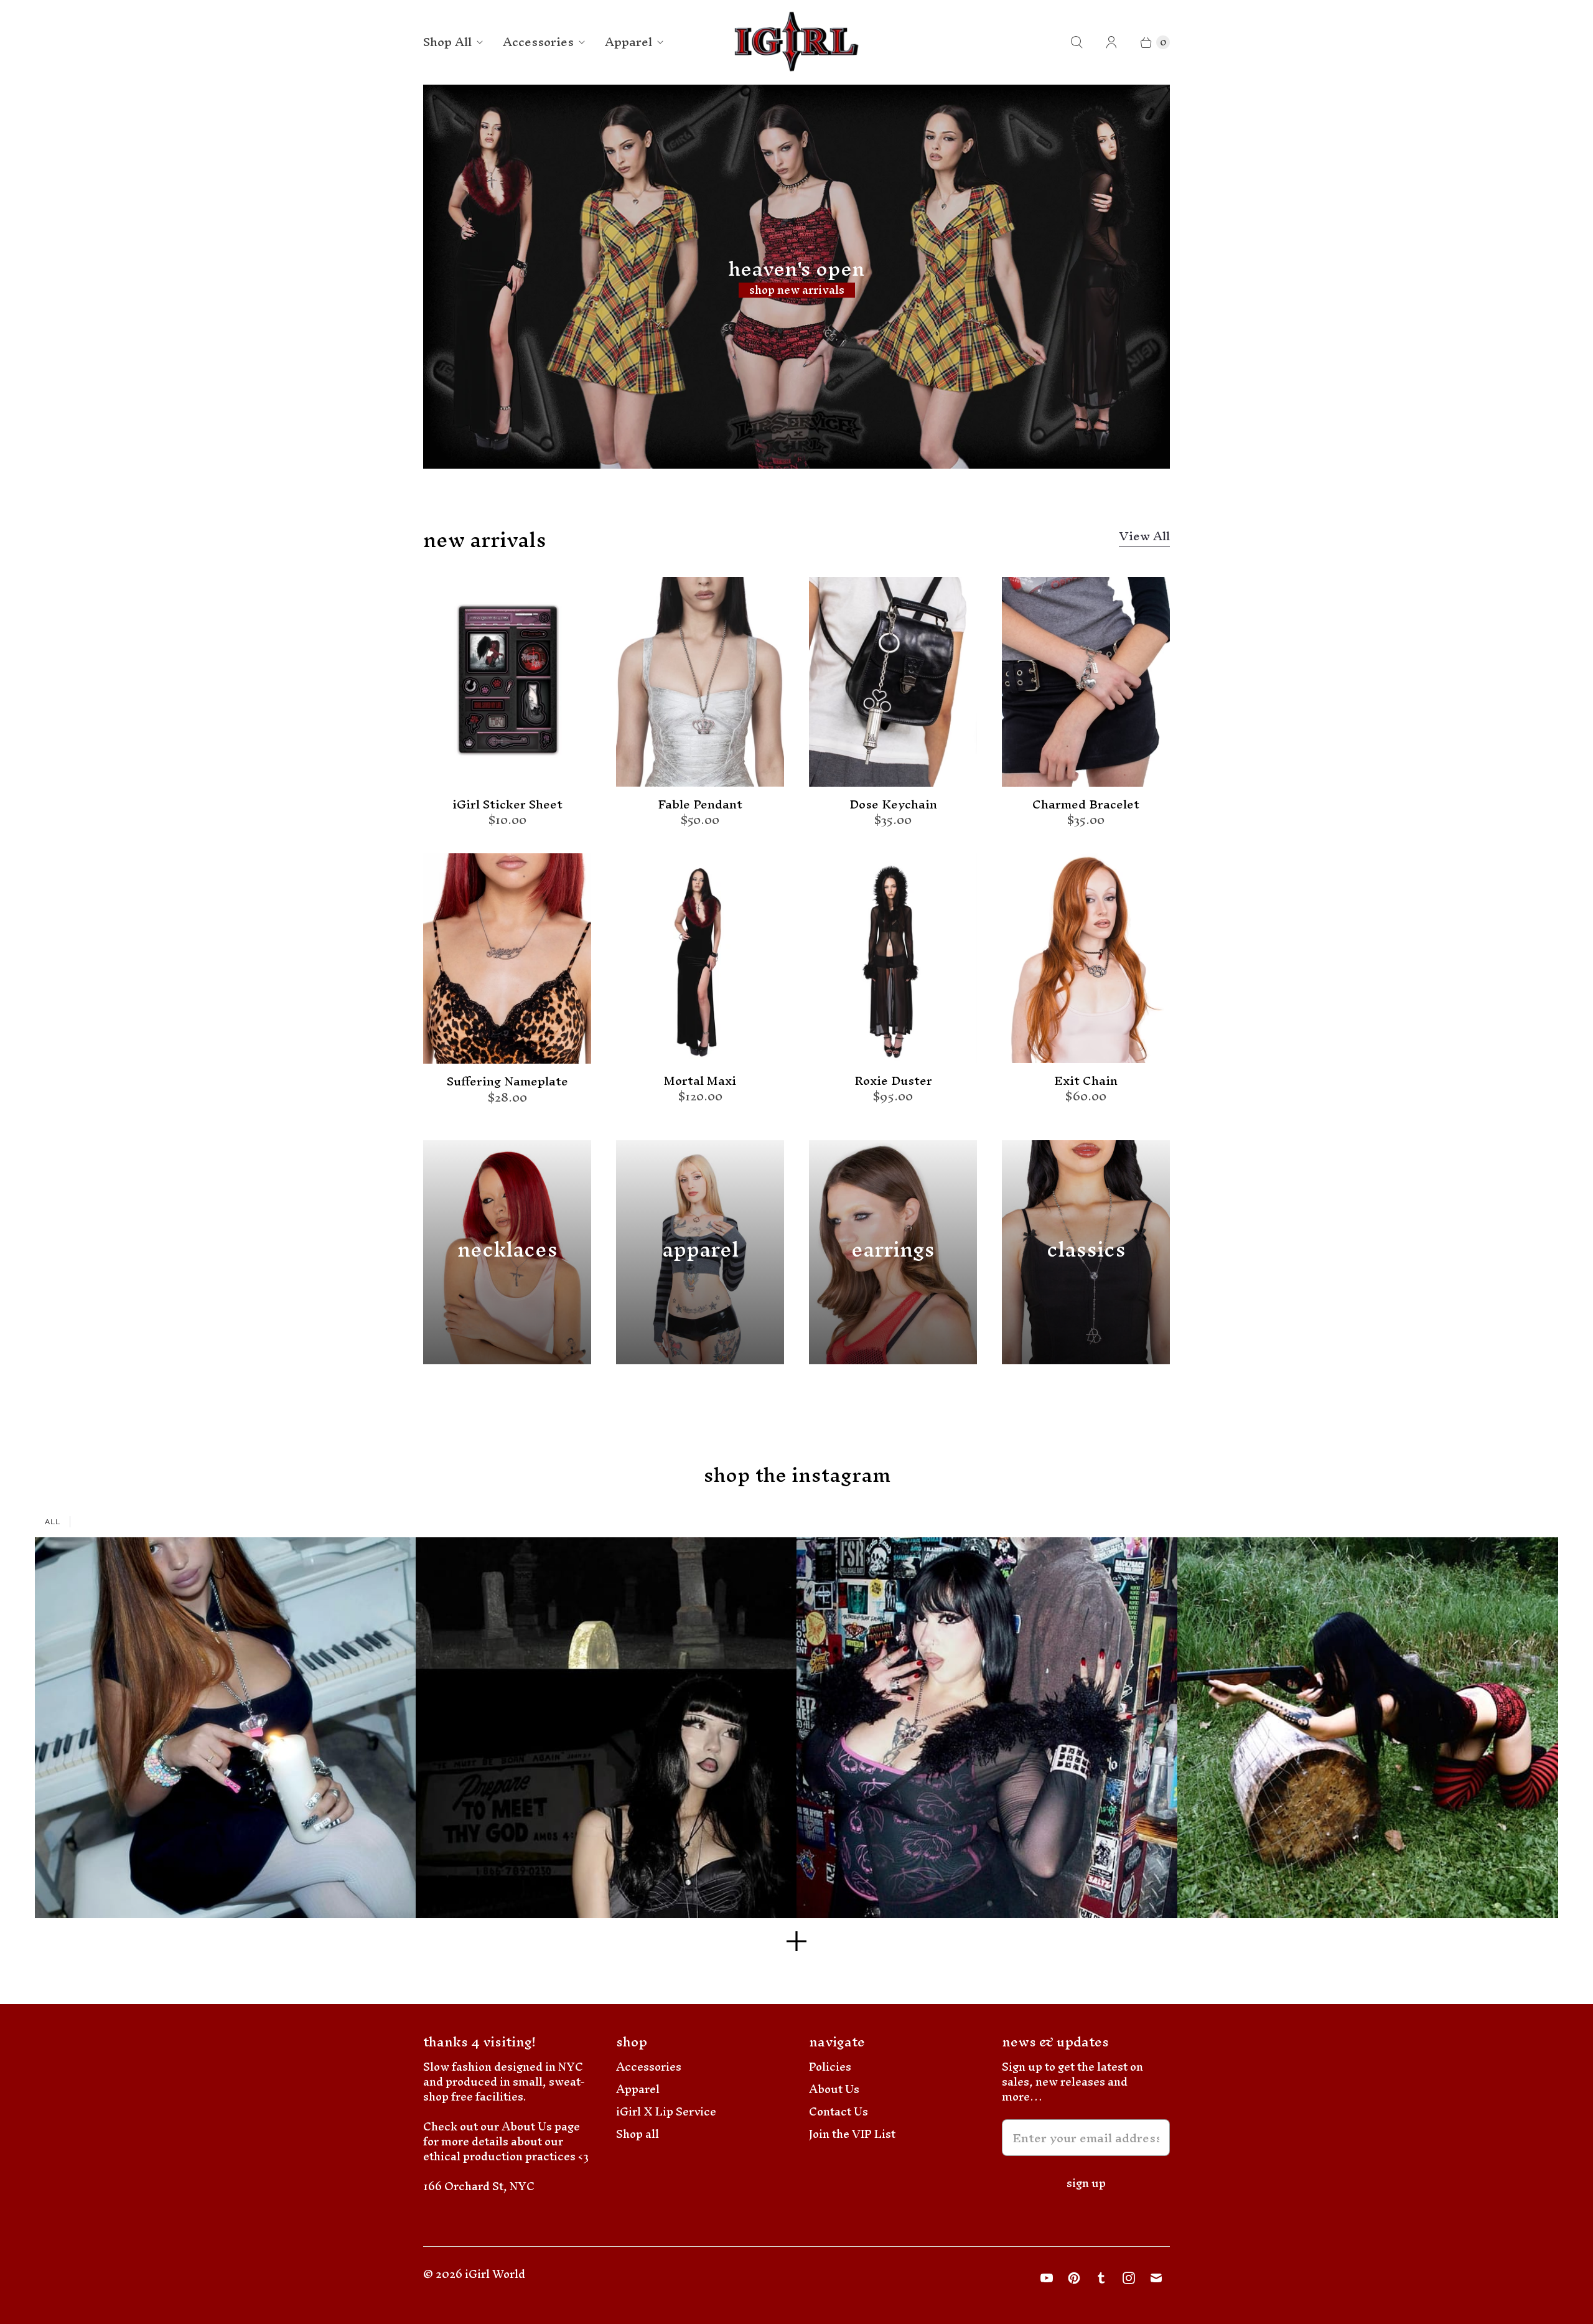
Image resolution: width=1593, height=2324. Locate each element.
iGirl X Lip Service (666, 2111)
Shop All (447, 42)
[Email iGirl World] (1156, 2278)
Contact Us (839, 2111)
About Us (834, 2089)
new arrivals (485, 540)
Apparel (628, 42)
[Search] (1077, 42)
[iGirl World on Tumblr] (1101, 2278)
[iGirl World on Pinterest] (1074, 2278)
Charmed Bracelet (1086, 805)
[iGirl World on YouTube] (1047, 2278)
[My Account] (1111, 42)
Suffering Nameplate (507, 1082)
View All (1144, 538)
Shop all (638, 2134)
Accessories (538, 42)
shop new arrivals (797, 290)
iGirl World (495, 2274)
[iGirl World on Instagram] (1129, 2278)
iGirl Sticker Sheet (507, 805)
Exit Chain (1086, 1081)
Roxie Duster (893, 1081)
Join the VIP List (852, 2134)
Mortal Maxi (700, 1081)
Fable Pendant (700, 805)
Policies (830, 2067)
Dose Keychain (893, 805)
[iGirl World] (797, 42)
